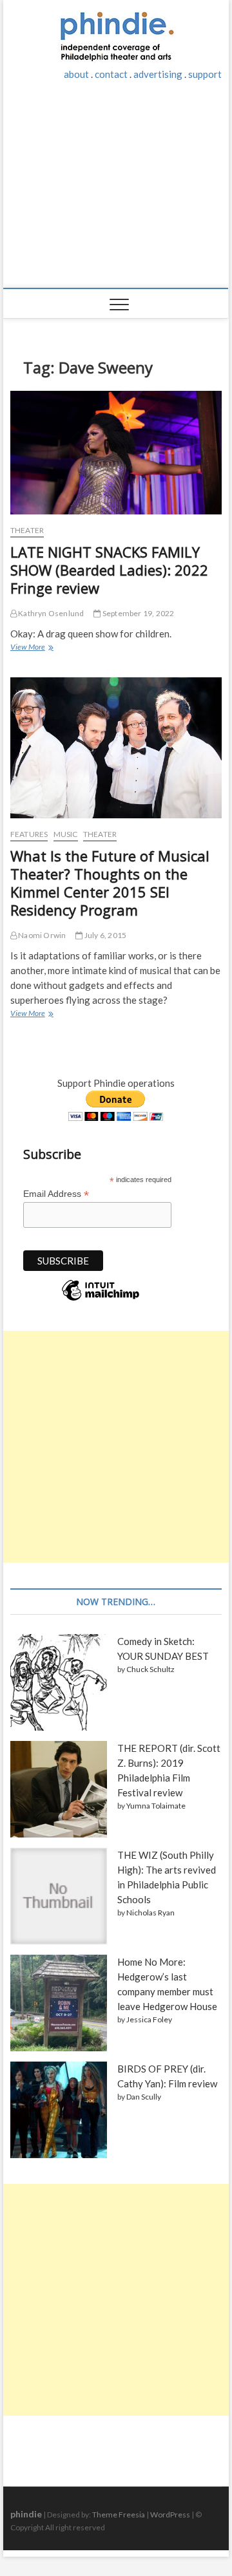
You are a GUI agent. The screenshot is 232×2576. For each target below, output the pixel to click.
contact (111, 74)
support (205, 74)
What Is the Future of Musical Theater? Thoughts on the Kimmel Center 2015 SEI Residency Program (110, 883)
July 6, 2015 (105, 935)
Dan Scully (144, 2097)
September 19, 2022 (138, 613)
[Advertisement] (116, 191)
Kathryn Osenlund (50, 613)
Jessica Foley (149, 2019)
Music (66, 834)
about (76, 74)
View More (31, 648)
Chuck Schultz (150, 1669)
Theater (27, 530)
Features (29, 834)
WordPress (170, 2515)
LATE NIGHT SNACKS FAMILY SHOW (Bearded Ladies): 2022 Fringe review (109, 570)
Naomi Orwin (41, 935)
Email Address (56, 1194)
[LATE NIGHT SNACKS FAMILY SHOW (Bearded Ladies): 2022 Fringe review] (116, 453)
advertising (158, 74)
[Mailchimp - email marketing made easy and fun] (101, 1300)
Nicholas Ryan (150, 1913)
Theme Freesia (119, 2515)
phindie (26, 2514)
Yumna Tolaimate (156, 1806)
